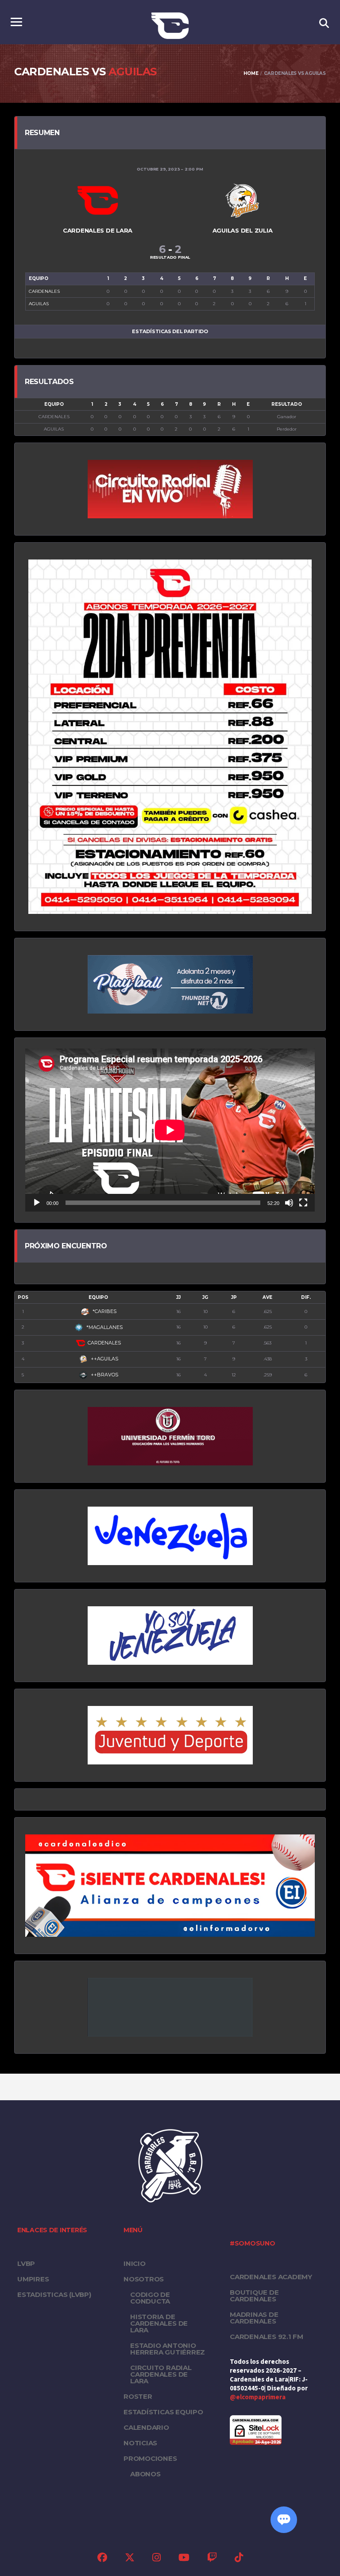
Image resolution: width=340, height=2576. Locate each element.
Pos (23, 1297)
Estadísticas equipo (163, 2412)
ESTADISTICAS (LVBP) (54, 2294)
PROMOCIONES (150, 2458)
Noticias (140, 2443)
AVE (267, 1297)
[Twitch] (212, 2559)
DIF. (306, 1297)
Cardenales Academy (271, 2277)
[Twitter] (130, 2559)
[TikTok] (239, 2559)
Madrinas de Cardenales (254, 2318)
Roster (138, 2396)
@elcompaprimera (258, 2397)
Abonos (145, 2474)
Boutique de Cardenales (254, 2296)
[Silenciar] (289, 1203)
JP (234, 1297)
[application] (170, 1130)
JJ (178, 1297)
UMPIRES (33, 2279)
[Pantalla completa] (303, 1203)
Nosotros (144, 2279)
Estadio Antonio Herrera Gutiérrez (168, 2349)
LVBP (26, 2263)
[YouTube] (184, 2559)
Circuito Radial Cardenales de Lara (161, 2374)
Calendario (146, 2427)
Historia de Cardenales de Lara (159, 2323)
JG (205, 1297)
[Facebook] (102, 2559)
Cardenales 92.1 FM (267, 2337)
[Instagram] (156, 2559)
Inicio (135, 2263)
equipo (98, 1297)
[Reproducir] (37, 1203)
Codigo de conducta (150, 2298)
